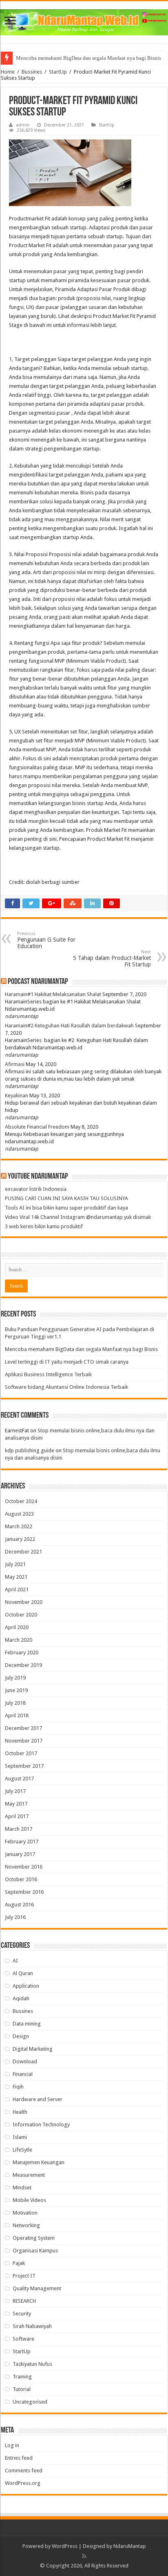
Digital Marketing (33, 2049)
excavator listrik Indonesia (36, 1189)
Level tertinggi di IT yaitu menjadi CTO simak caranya (67, 1362)
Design (21, 2036)
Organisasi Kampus (35, 2251)
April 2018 (17, 1716)
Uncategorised (30, 2402)
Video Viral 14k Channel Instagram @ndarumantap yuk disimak (78, 1217)
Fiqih (18, 2087)
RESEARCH (24, 2301)
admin (23, 125)
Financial (23, 2074)
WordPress (65, 2546)
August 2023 (19, 1514)
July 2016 (15, 1917)
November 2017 (24, 1741)
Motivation (25, 2213)
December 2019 (23, 1665)
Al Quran (23, 1973)
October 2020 (21, 1615)
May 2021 (16, 1577)
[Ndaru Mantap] (84, 21)
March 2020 (19, 1640)
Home (8, 72)
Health (20, 2112)
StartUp (58, 72)
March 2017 (19, 1829)
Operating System (34, 2238)
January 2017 (20, 1854)
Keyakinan (17, 1095)
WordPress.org (23, 2483)
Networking (26, 2225)
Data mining (27, 2024)
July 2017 (15, 1791)
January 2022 (20, 1539)
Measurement (29, 2175)
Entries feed (19, 2458)
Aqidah (21, 1998)
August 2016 (19, 1905)
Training (22, 2377)
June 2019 (16, 1690)
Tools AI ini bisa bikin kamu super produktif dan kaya (66, 1208)
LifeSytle (22, 2150)
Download (25, 2061)
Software (23, 2339)
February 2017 (22, 1842)
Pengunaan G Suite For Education (46, 940)
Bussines (32, 72)
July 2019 (15, 1678)
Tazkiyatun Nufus (32, 2364)
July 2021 (15, 1564)
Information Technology (41, 2125)
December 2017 (23, 1728)
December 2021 (23, 1552)
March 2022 (19, 1526)
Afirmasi (15, 1064)
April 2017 (17, 1816)
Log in (12, 2445)
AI (15, 1961)
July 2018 (15, 1703)
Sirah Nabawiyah (32, 2326)
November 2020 (24, 1602)
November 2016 (24, 1867)
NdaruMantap (130, 2546)
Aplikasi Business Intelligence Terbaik (48, 1374)
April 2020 (17, 1627)
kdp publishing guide (30, 1450)
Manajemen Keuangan (39, 2162)
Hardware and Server (38, 2099)
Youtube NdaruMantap (38, 1177)
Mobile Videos (29, 2200)
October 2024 (21, 1501)
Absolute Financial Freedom (37, 1127)
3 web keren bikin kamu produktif (44, 1226)
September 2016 (24, 1892)
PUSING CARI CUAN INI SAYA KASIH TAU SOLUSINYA (66, 1198)
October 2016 (21, 1879)
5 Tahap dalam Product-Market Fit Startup (112, 958)
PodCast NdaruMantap (38, 982)
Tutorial (22, 2389)
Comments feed (24, 2470)
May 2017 (16, 1804)
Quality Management (37, 2288)
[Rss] (84, 2556)
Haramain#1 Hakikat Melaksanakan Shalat (53, 994)
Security (22, 2314)
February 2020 (22, 1652)
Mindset (22, 2188)
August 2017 (19, 1779)
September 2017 (24, 1766)
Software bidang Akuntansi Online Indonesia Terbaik (66, 1387)
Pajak (19, 2263)
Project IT (24, 2276)
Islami (20, 2137)
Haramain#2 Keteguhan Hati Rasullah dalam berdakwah (69, 1026)
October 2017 (21, 1753)
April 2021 (17, 1589)
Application (26, 1986)
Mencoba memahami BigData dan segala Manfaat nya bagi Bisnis (88, 58)
